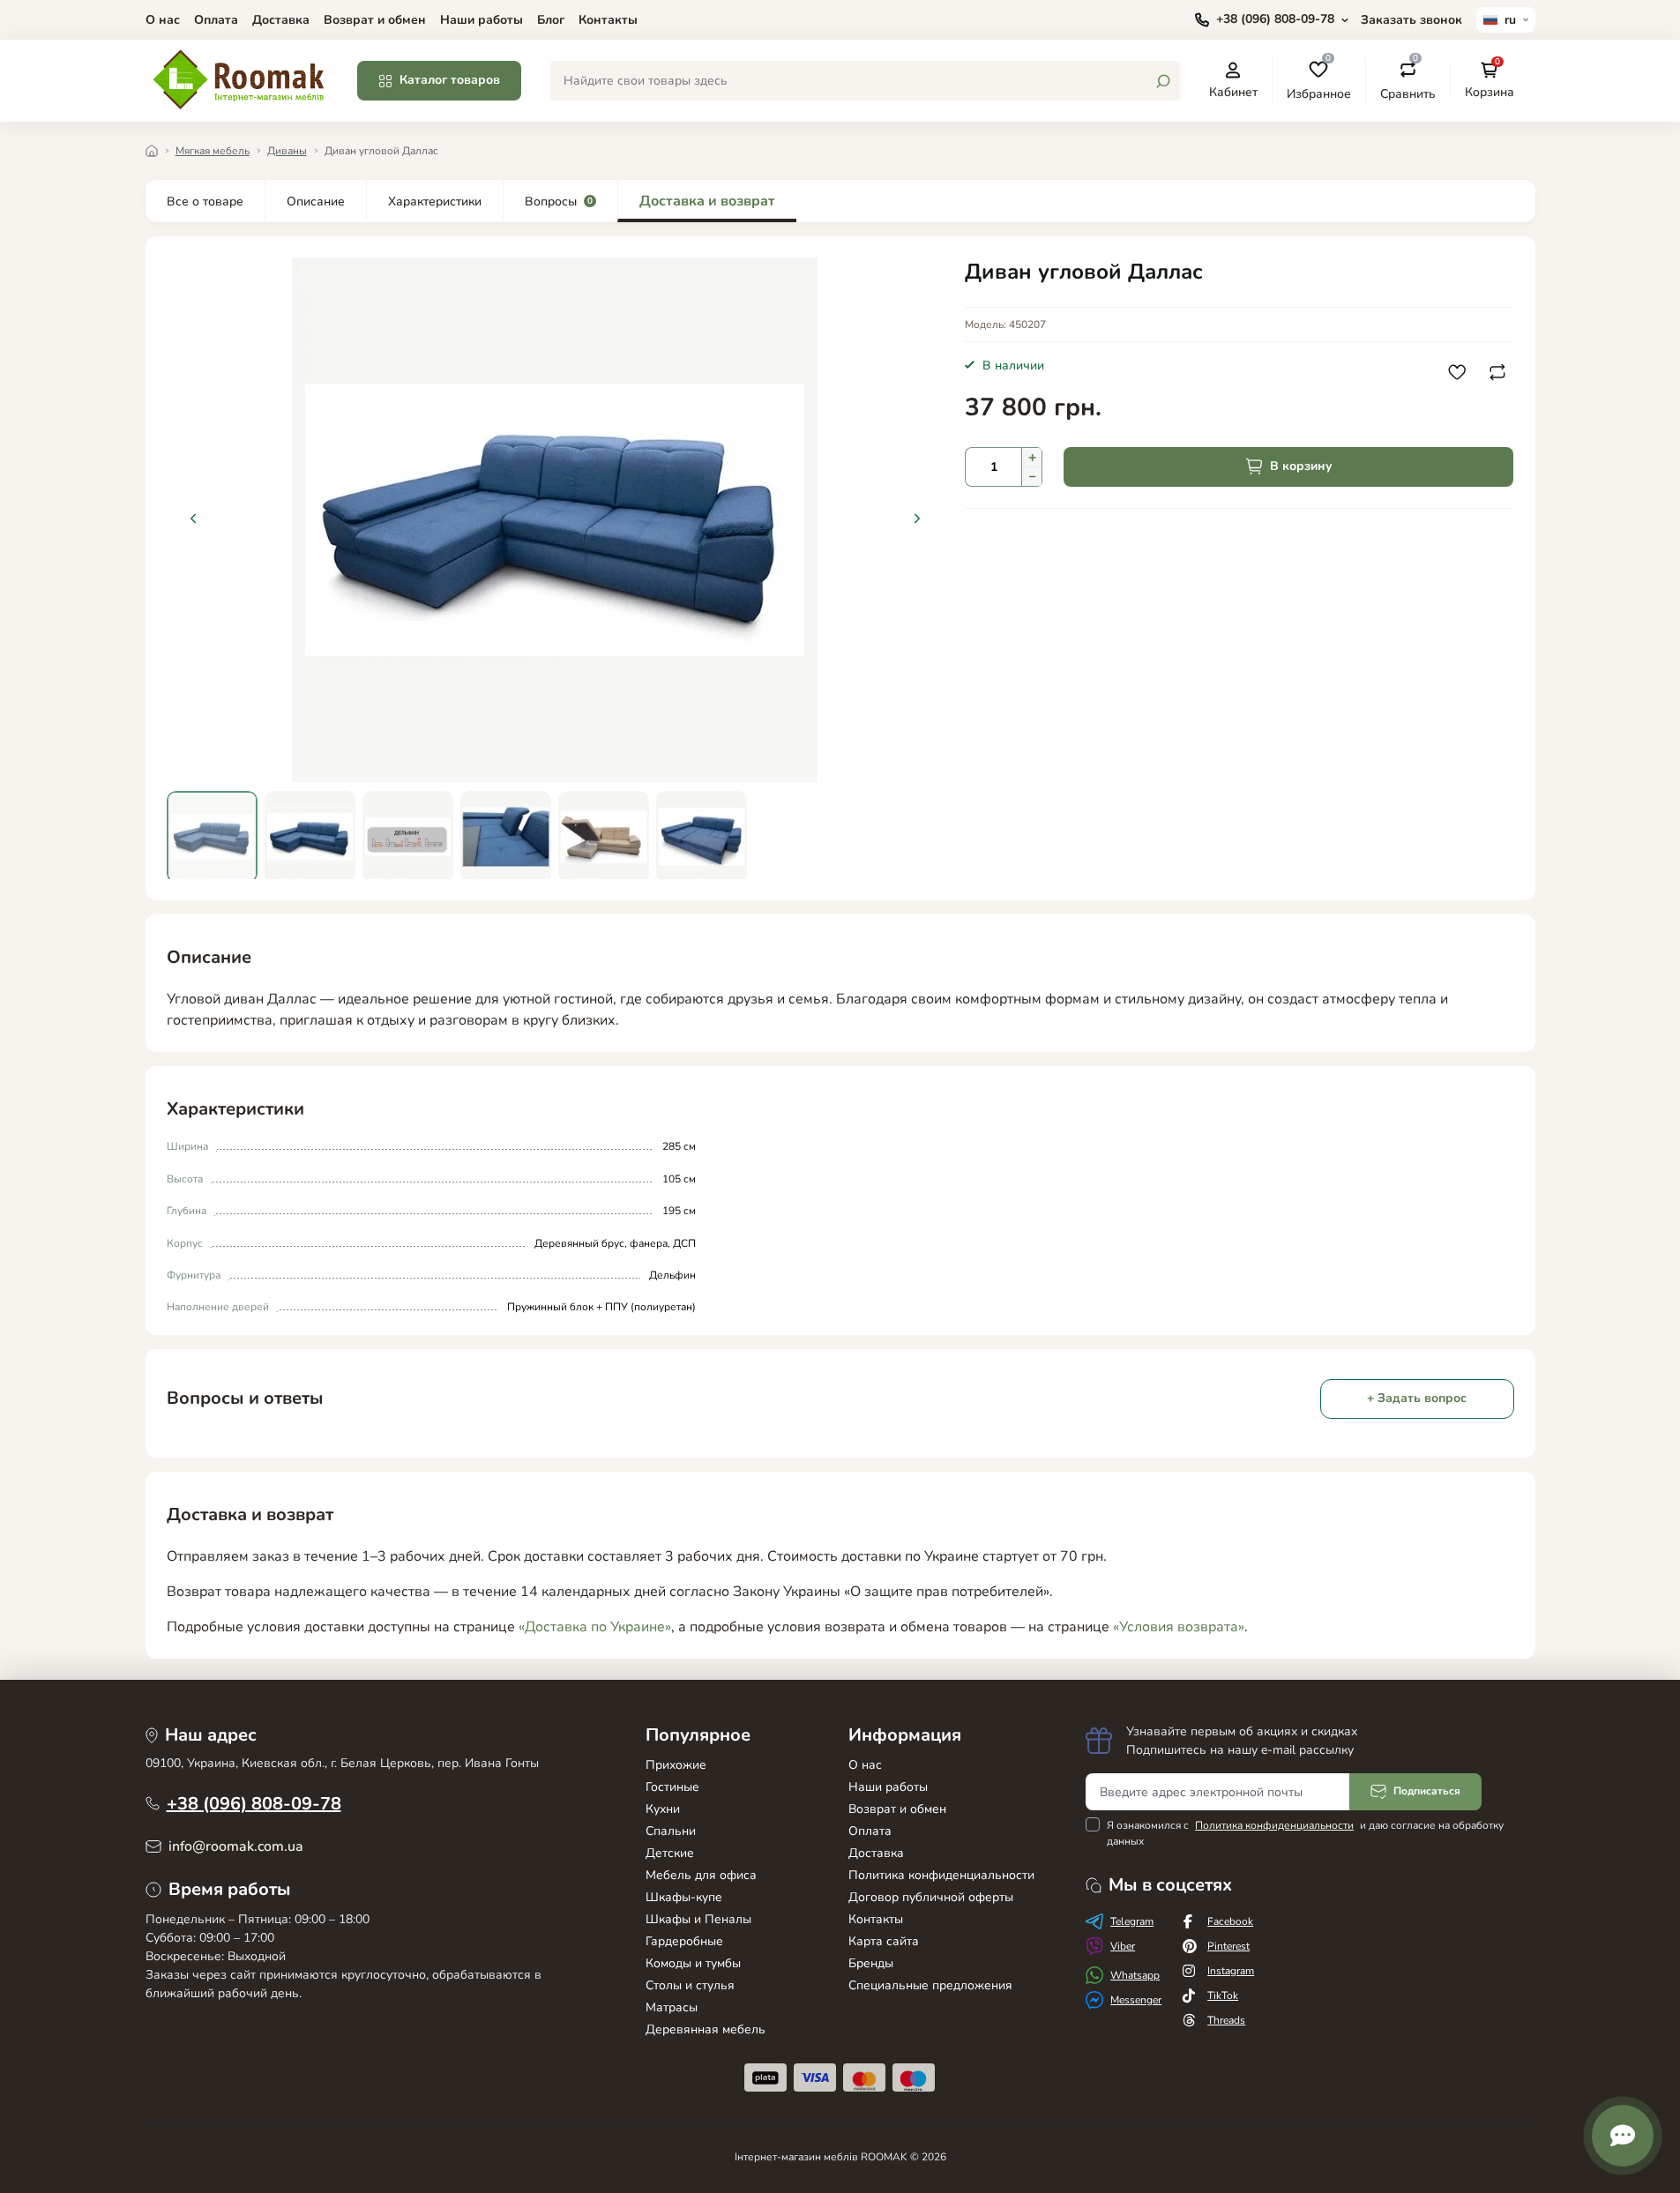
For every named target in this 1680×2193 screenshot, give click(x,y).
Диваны (287, 151)
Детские (670, 1853)
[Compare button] (1497, 372)
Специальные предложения (930, 1985)
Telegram (1132, 1921)
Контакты (608, 20)
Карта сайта (884, 1941)
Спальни (671, 1831)
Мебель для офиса (701, 1875)
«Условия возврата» (1179, 1627)
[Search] (1163, 81)
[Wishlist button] (1457, 372)
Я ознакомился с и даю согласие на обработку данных (1305, 1833)
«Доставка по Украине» (595, 1627)
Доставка (281, 20)
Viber (1123, 1946)
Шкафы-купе (684, 1897)
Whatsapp (1135, 1975)
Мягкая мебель (213, 151)
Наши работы (482, 20)
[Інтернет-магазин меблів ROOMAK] (241, 79)
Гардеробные (684, 1941)
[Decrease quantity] (1032, 477)
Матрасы (672, 2007)
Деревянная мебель (706, 2029)
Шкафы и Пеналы (698, 1919)
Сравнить (1408, 80)
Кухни (663, 1809)
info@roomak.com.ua (236, 1846)
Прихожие (676, 1765)
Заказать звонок (1411, 20)
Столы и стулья (690, 1985)
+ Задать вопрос (1417, 1398)
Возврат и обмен (375, 20)
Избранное (1319, 80)
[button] (917, 518)
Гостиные (672, 1787)
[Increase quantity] (1032, 457)
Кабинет (1233, 92)
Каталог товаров (450, 80)
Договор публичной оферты (931, 1897)
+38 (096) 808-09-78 (254, 1804)
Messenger (1136, 2000)
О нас (163, 20)
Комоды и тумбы (693, 1963)
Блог (551, 20)
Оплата (216, 20)
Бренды (871, 1963)
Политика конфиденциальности (941, 1875)
